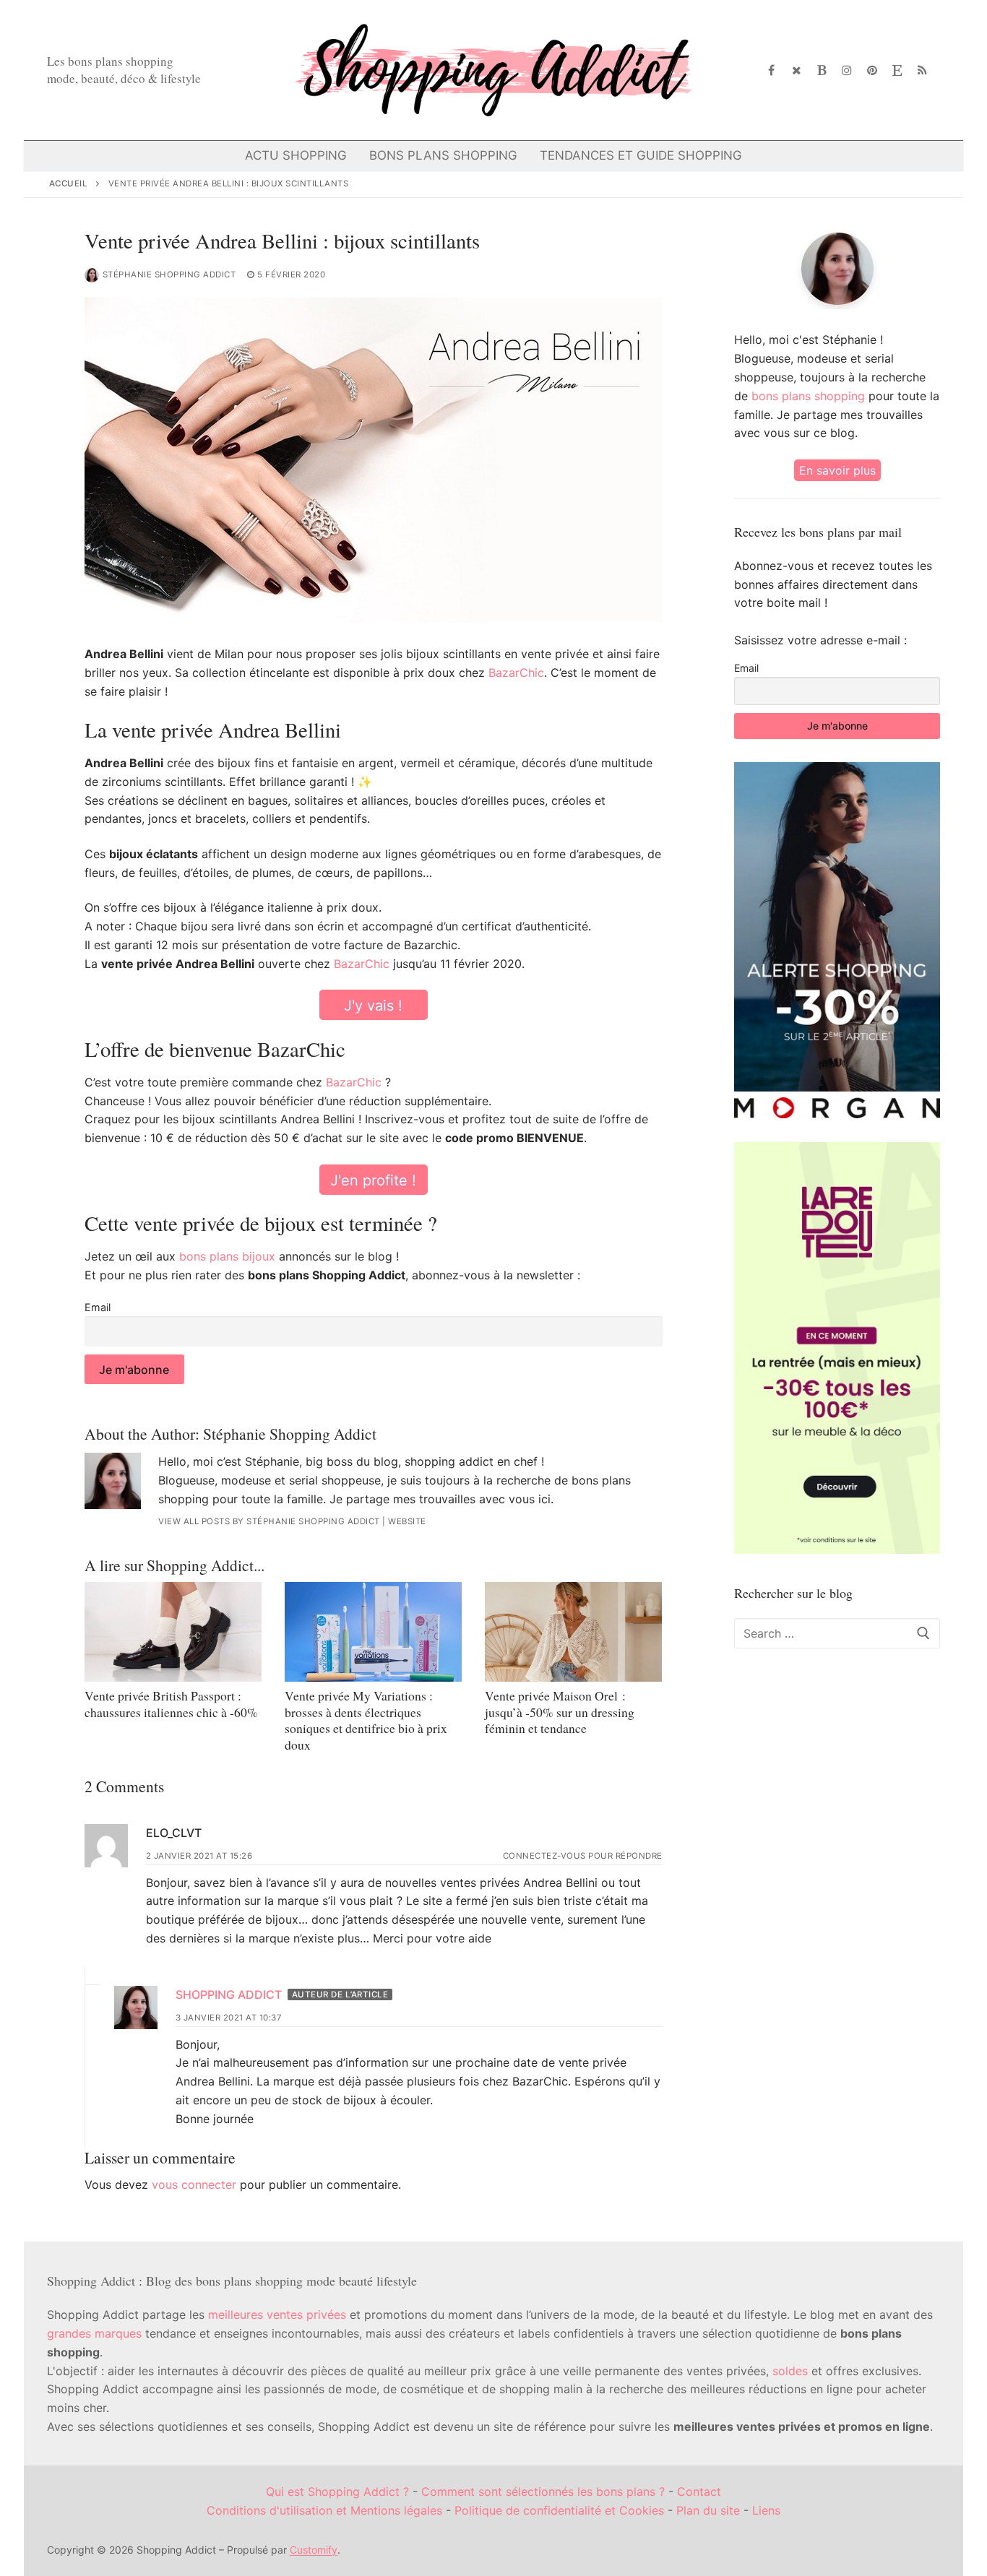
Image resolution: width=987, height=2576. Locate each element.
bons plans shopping (808, 396)
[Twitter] (797, 70)
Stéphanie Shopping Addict (169, 275)
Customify (314, 2550)
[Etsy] (897, 70)
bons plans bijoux (227, 1256)
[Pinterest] (872, 70)
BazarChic (516, 673)
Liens (766, 2510)
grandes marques (94, 2333)
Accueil (69, 183)
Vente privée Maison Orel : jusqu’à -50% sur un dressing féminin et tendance (560, 1712)
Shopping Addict (229, 1994)
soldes (790, 2371)
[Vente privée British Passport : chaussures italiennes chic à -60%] (173, 1632)
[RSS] (922, 70)
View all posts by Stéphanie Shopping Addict (269, 1521)
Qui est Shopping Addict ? (337, 2491)
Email (98, 1307)
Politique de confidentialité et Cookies (559, 2510)
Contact (699, 2491)
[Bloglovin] (822, 70)
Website (407, 1521)
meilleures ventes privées (277, 2314)
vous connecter (194, 2184)
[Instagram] (847, 70)
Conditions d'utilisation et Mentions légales (324, 2510)
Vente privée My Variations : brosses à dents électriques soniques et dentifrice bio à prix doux (366, 1720)
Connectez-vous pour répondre (583, 1856)
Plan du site (708, 2510)
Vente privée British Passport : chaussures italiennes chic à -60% (171, 1704)
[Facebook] (772, 70)
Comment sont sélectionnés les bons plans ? (543, 2491)
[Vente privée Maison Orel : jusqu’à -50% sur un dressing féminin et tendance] (573, 1632)
